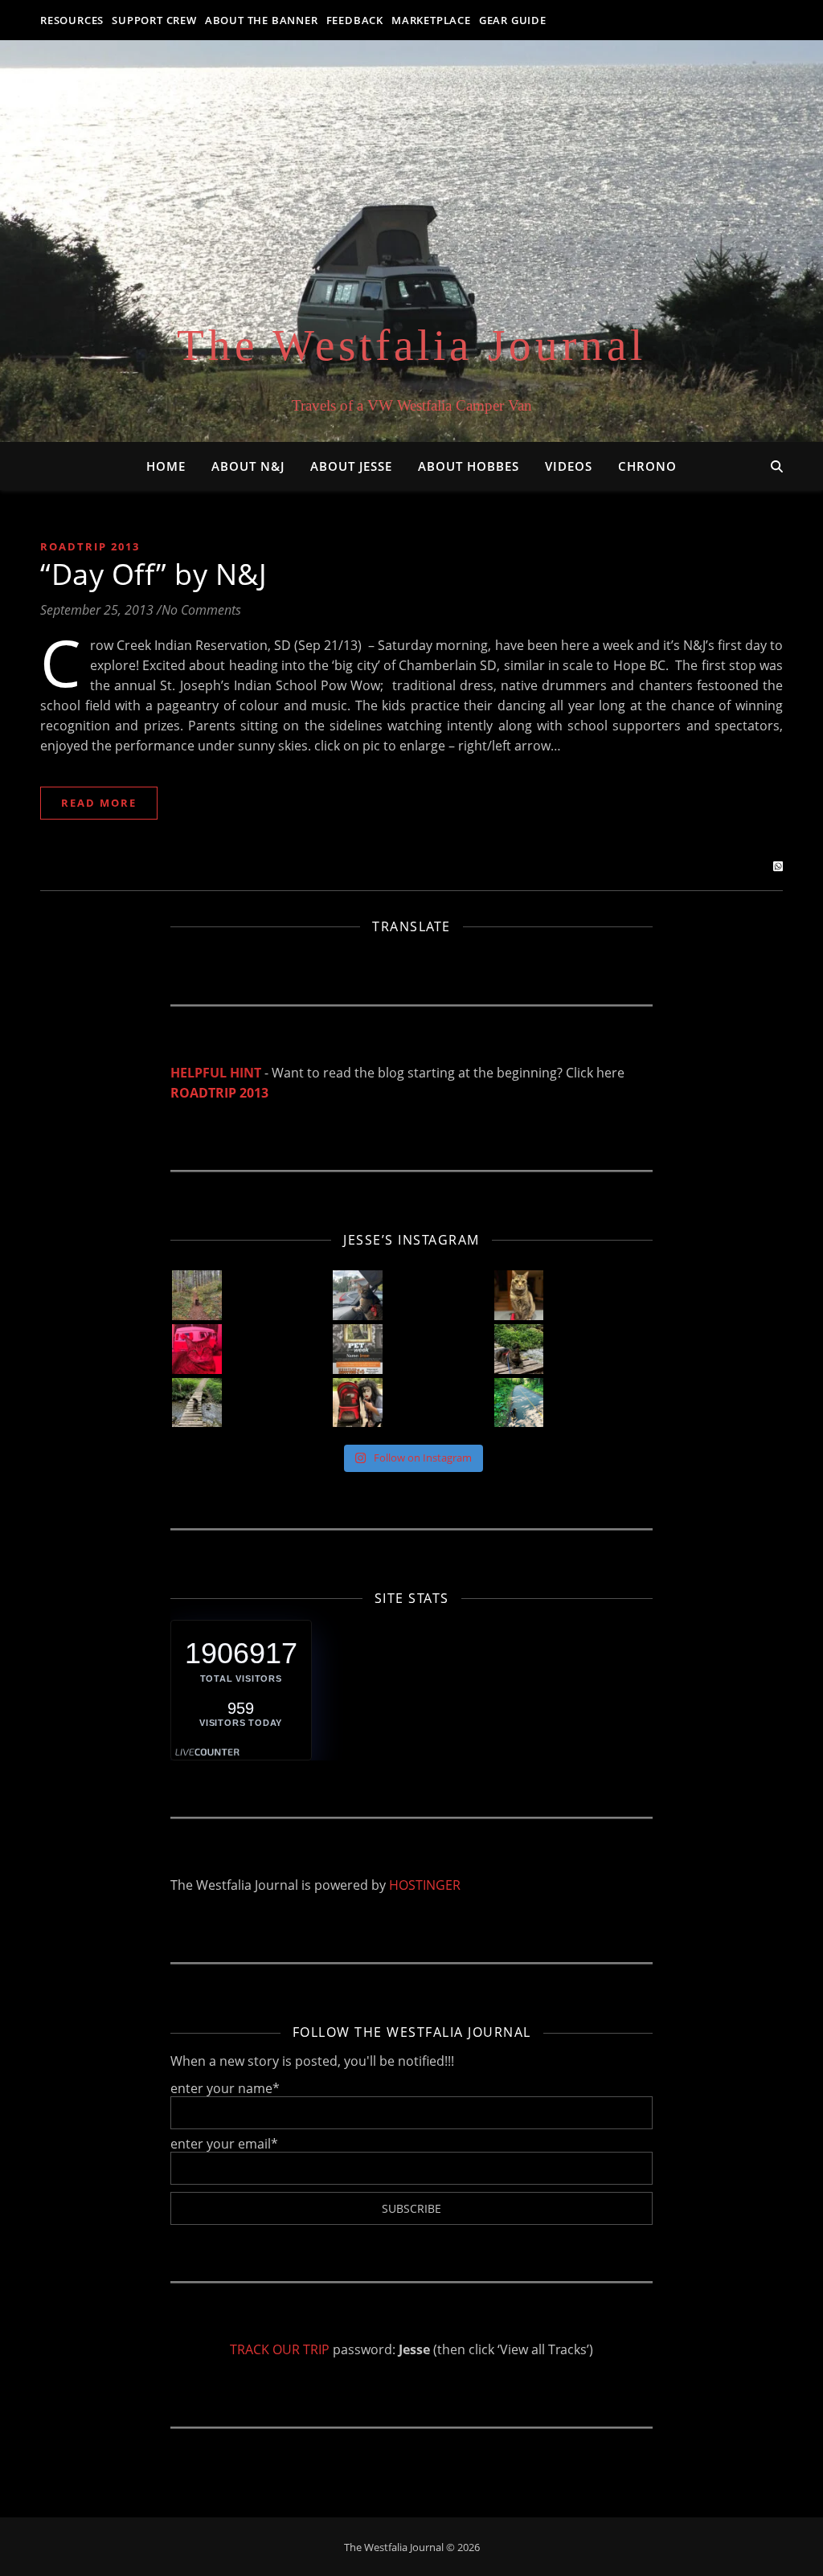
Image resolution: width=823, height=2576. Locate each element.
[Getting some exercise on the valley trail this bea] (519, 1403)
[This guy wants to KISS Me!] (358, 1403)
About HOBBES (469, 466)
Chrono (647, 466)
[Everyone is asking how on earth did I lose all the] (358, 1295)
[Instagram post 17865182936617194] (358, 1349)
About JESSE (351, 466)
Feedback (355, 20)
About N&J (248, 466)
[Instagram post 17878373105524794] (197, 1403)
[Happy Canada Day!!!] (197, 1349)
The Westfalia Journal (411, 345)
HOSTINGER (425, 1885)
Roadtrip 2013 (90, 546)
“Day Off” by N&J (154, 574)
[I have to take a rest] (519, 1349)
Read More (99, 803)
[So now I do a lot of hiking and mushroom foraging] (197, 1295)
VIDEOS (569, 466)
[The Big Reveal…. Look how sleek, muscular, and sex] (519, 1295)
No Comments (201, 610)
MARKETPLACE (431, 20)
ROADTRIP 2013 (219, 1093)
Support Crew (154, 20)
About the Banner (262, 20)
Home (166, 466)
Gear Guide (513, 20)
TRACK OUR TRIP (280, 2349)
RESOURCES (72, 20)
